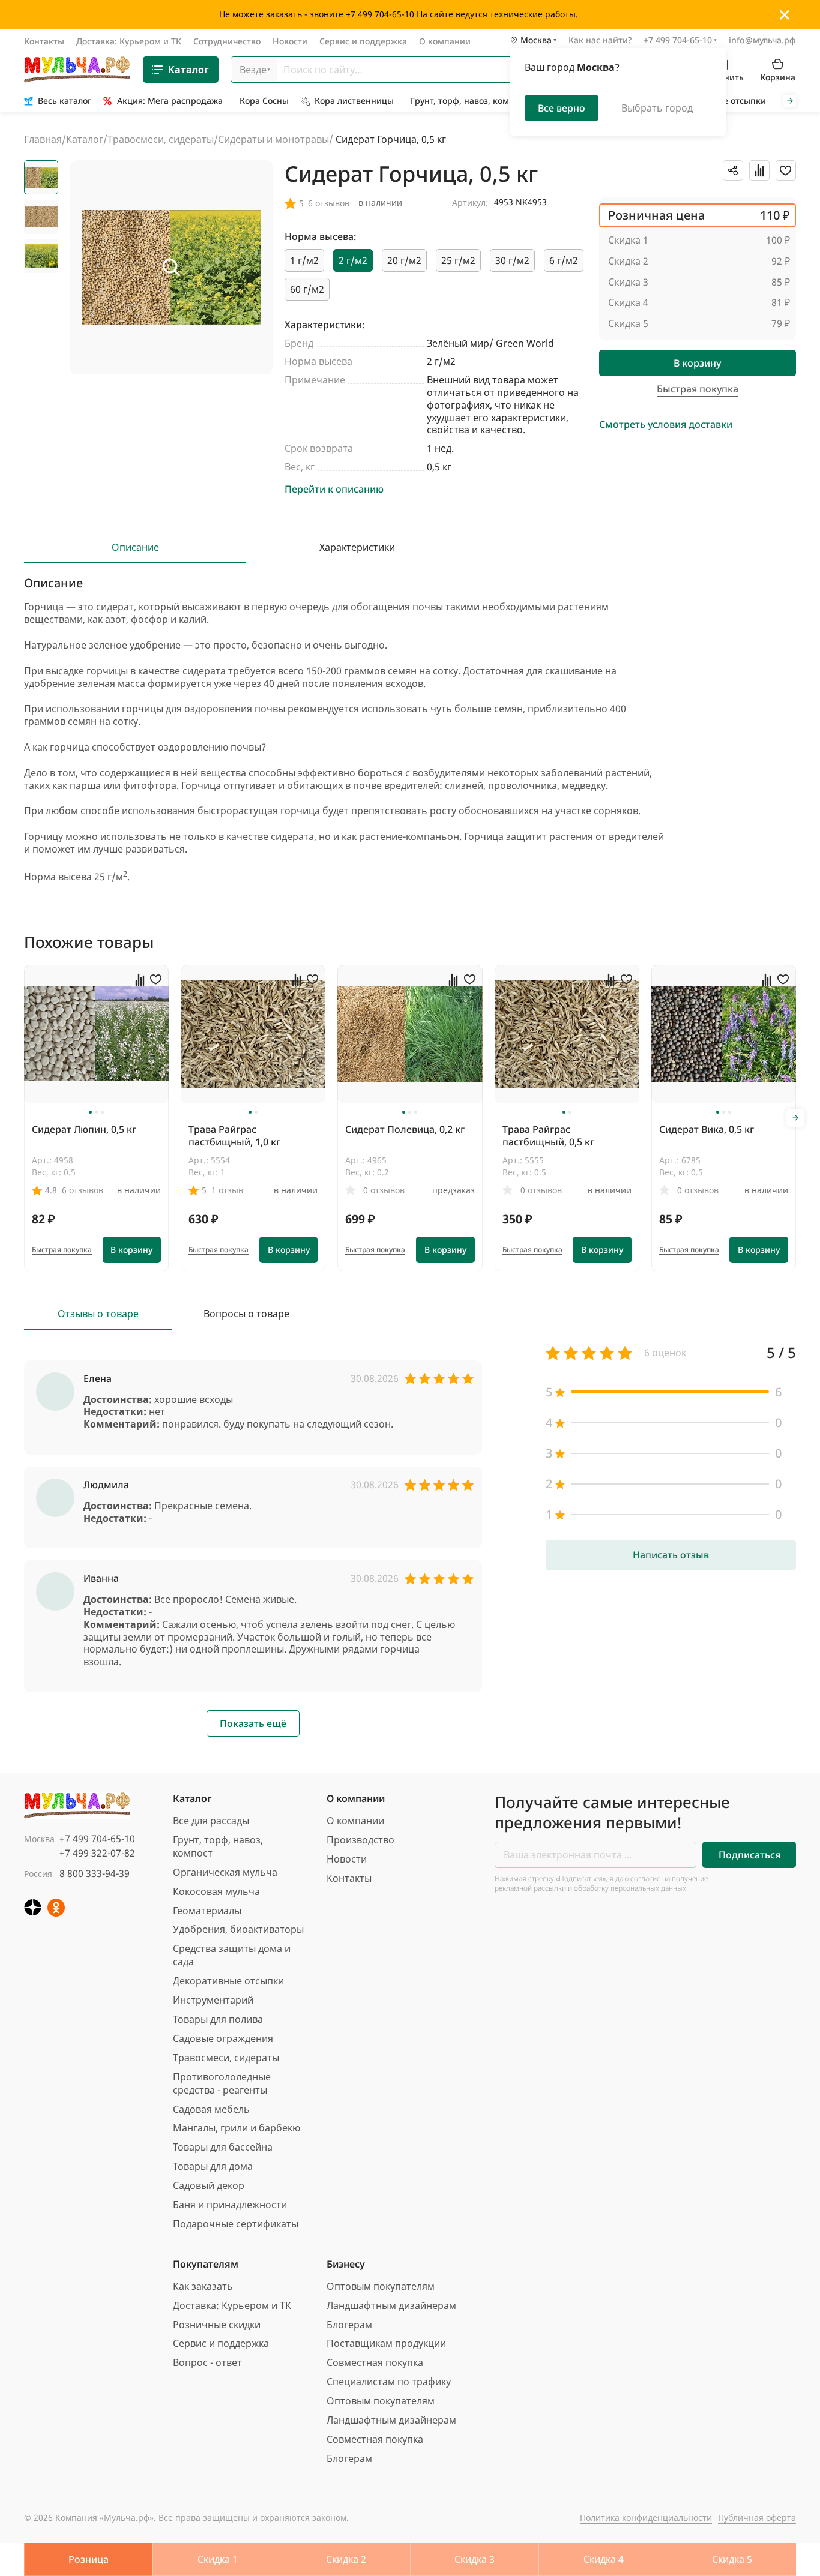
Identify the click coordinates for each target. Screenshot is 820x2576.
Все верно (562, 108)
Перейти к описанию (334, 489)
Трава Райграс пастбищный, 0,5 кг (548, 1136)
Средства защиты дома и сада (232, 1955)
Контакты (44, 41)
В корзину (697, 363)
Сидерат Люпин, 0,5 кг (84, 1129)
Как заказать (203, 2286)
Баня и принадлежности (230, 2205)
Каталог (188, 70)
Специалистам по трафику (389, 2382)
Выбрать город (657, 108)
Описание (135, 548)
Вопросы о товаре (246, 1314)
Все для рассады (211, 1821)
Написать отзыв (671, 1555)
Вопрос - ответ (207, 2362)
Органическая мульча (225, 1872)
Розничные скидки (217, 2325)
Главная (43, 139)
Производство (360, 1840)
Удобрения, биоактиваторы (238, 1929)
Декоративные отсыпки (228, 1981)
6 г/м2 (564, 260)
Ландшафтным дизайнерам (391, 2305)
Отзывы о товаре (98, 1314)
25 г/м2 (458, 260)
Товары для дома (213, 2166)
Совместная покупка (375, 2362)
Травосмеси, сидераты (161, 139)
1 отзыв (227, 1190)
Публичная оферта (757, 2517)
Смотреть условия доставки (666, 425)
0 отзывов (384, 1190)
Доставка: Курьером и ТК (129, 41)
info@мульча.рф (762, 40)
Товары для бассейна (223, 2147)
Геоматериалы (207, 1911)
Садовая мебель (211, 2109)
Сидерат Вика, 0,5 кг (707, 1129)
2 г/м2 (353, 260)
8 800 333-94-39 (95, 1873)
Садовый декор (209, 2185)
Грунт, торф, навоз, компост (218, 1846)
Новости (290, 41)
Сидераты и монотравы (273, 139)
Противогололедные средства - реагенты (222, 2083)
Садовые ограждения (223, 2038)
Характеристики (357, 548)
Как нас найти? (600, 41)
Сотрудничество (227, 41)
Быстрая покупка (62, 1250)
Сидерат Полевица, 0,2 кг (405, 1129)
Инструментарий (213, 2000)
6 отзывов (83, 1190)
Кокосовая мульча (216, 1891)
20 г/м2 (404, 260)
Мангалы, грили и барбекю (237, 2128)
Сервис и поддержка (363, 41)
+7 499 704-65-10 (97, 1839)
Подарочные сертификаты (236, 2224)
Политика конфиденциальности (646, 2517)
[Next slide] (790, 101)
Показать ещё (253, 1723)
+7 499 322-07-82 (97, 1853)
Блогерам (349, 2325)
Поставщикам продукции (386, 2343)
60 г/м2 (307, 289)
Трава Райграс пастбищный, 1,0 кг (234, 1136)
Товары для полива (218, 2019)
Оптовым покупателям (381, 2286)
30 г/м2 (512, 260)
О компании (445, 41)
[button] (90, 1112)
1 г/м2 (304, 260)
